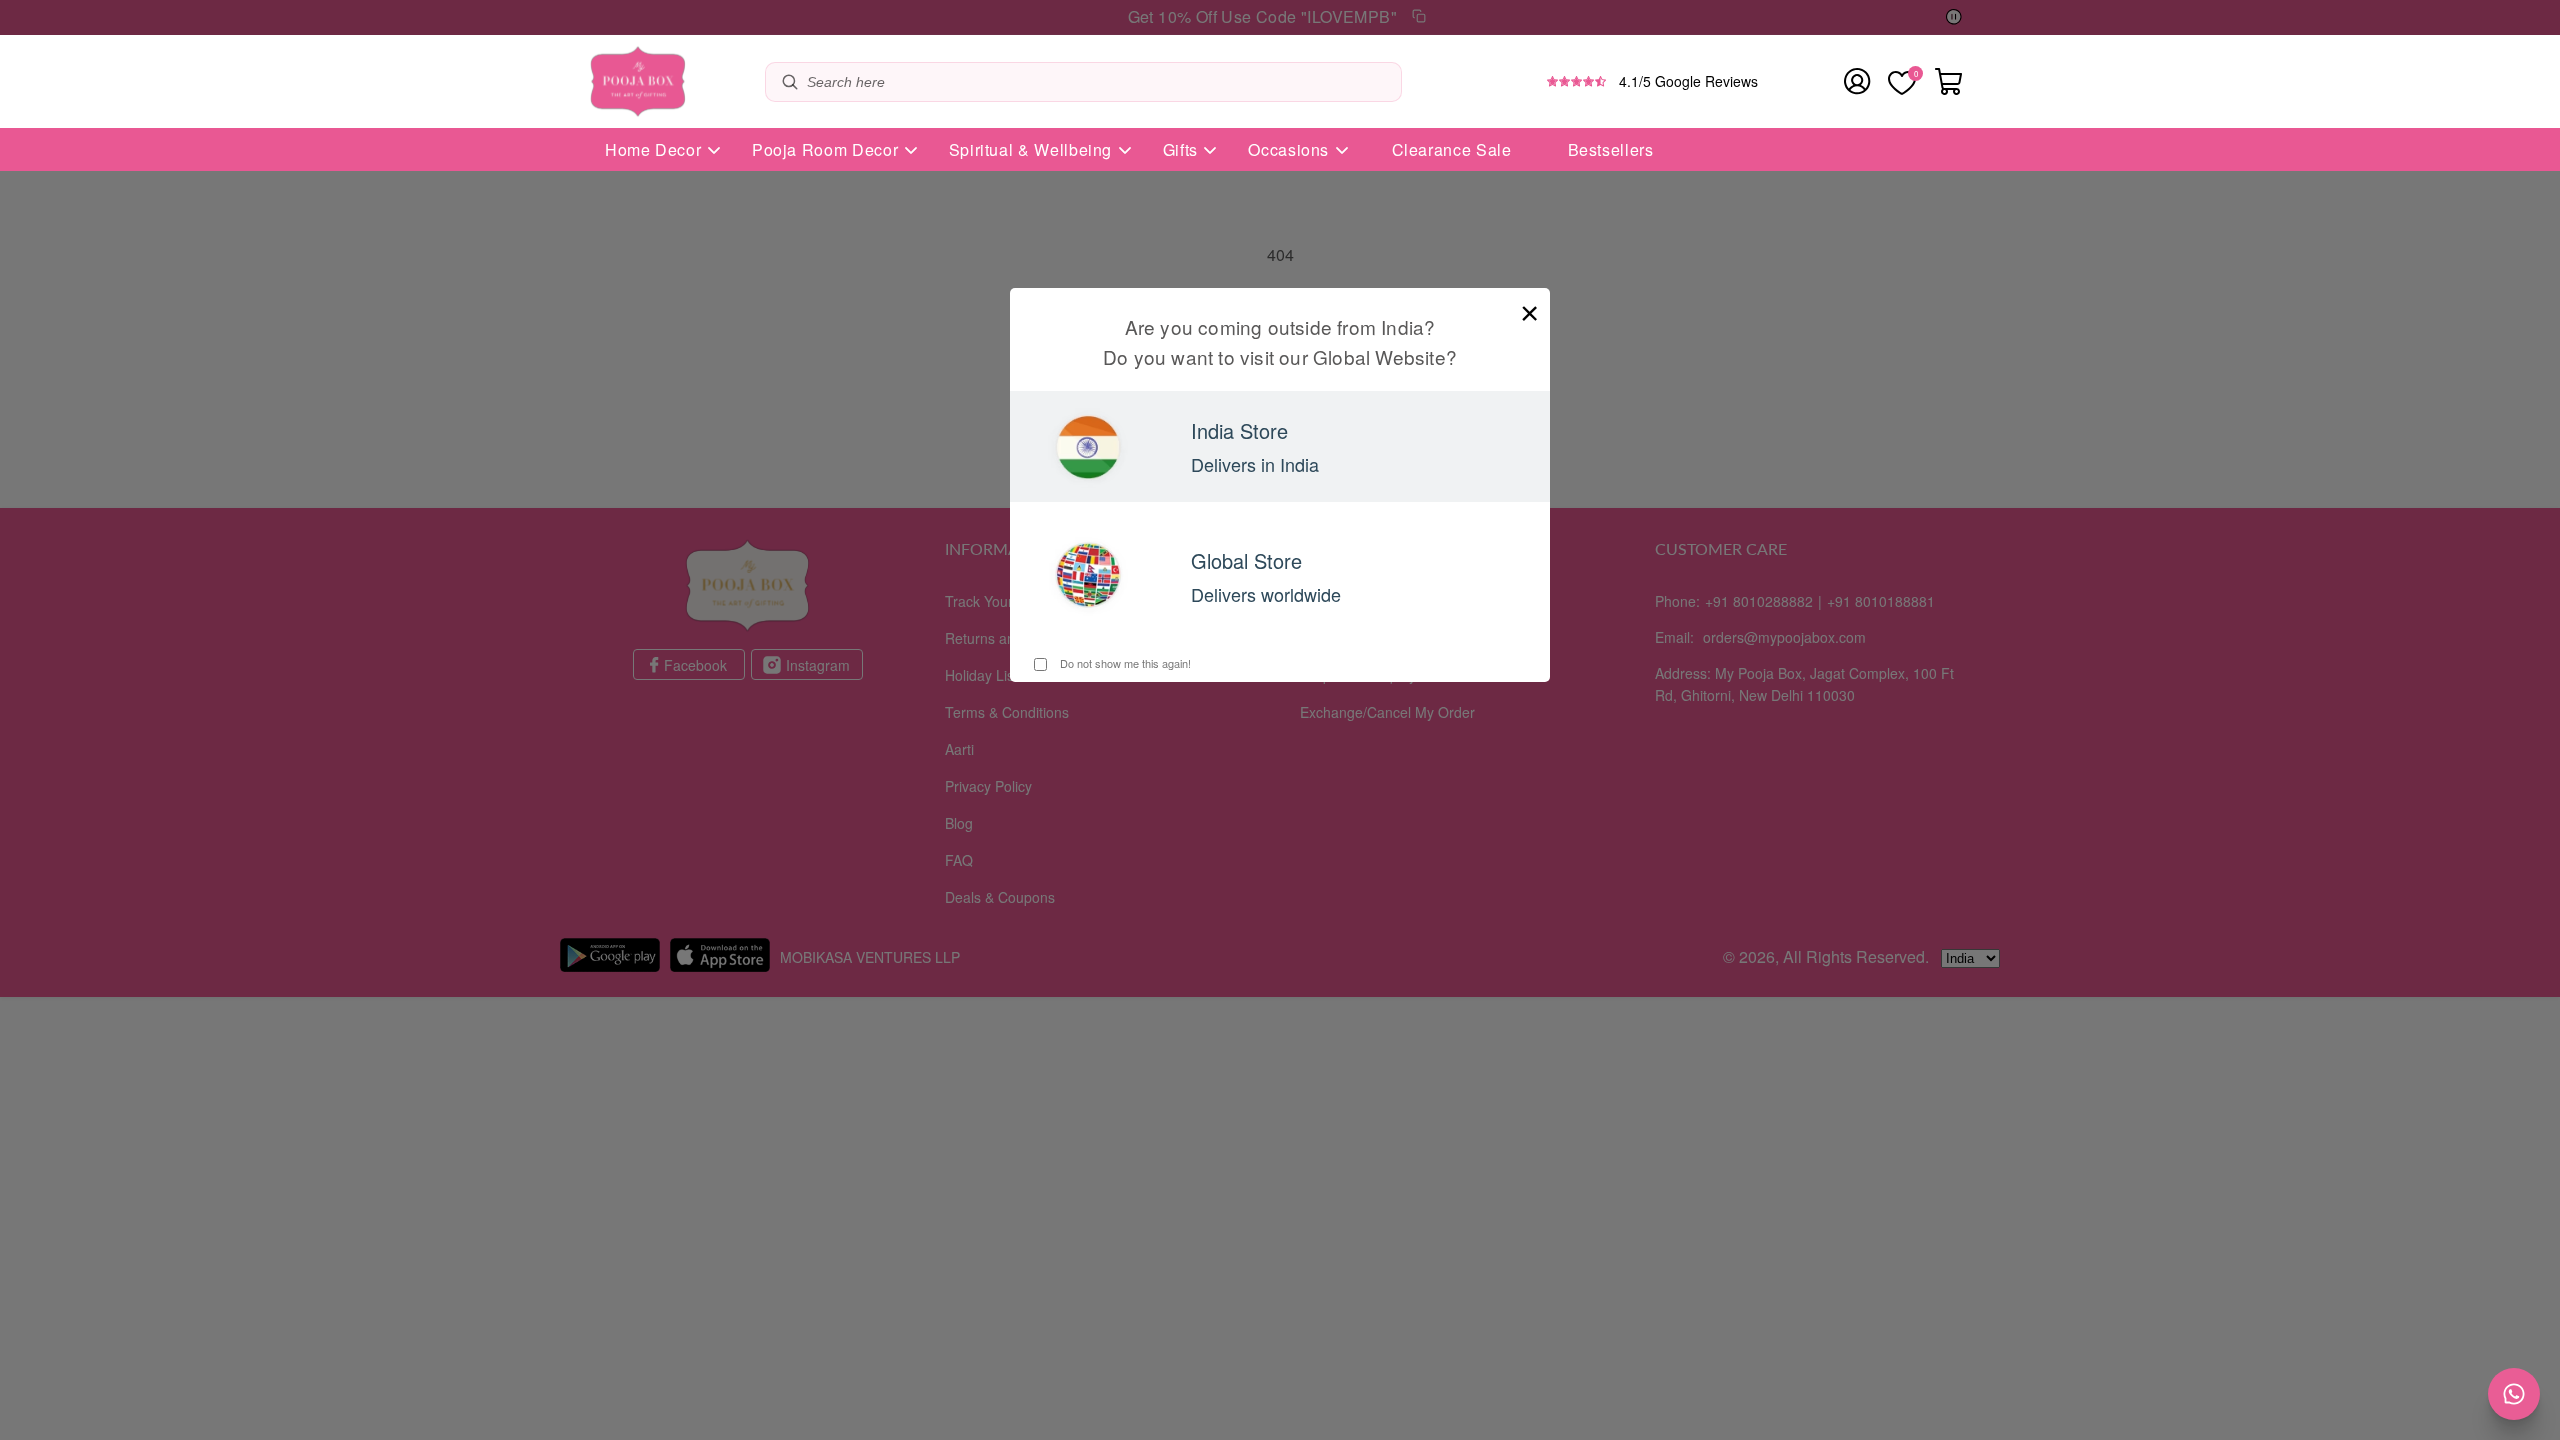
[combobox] (1099, 82)
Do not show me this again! (1124, 663)
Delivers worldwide (1266, 594)
